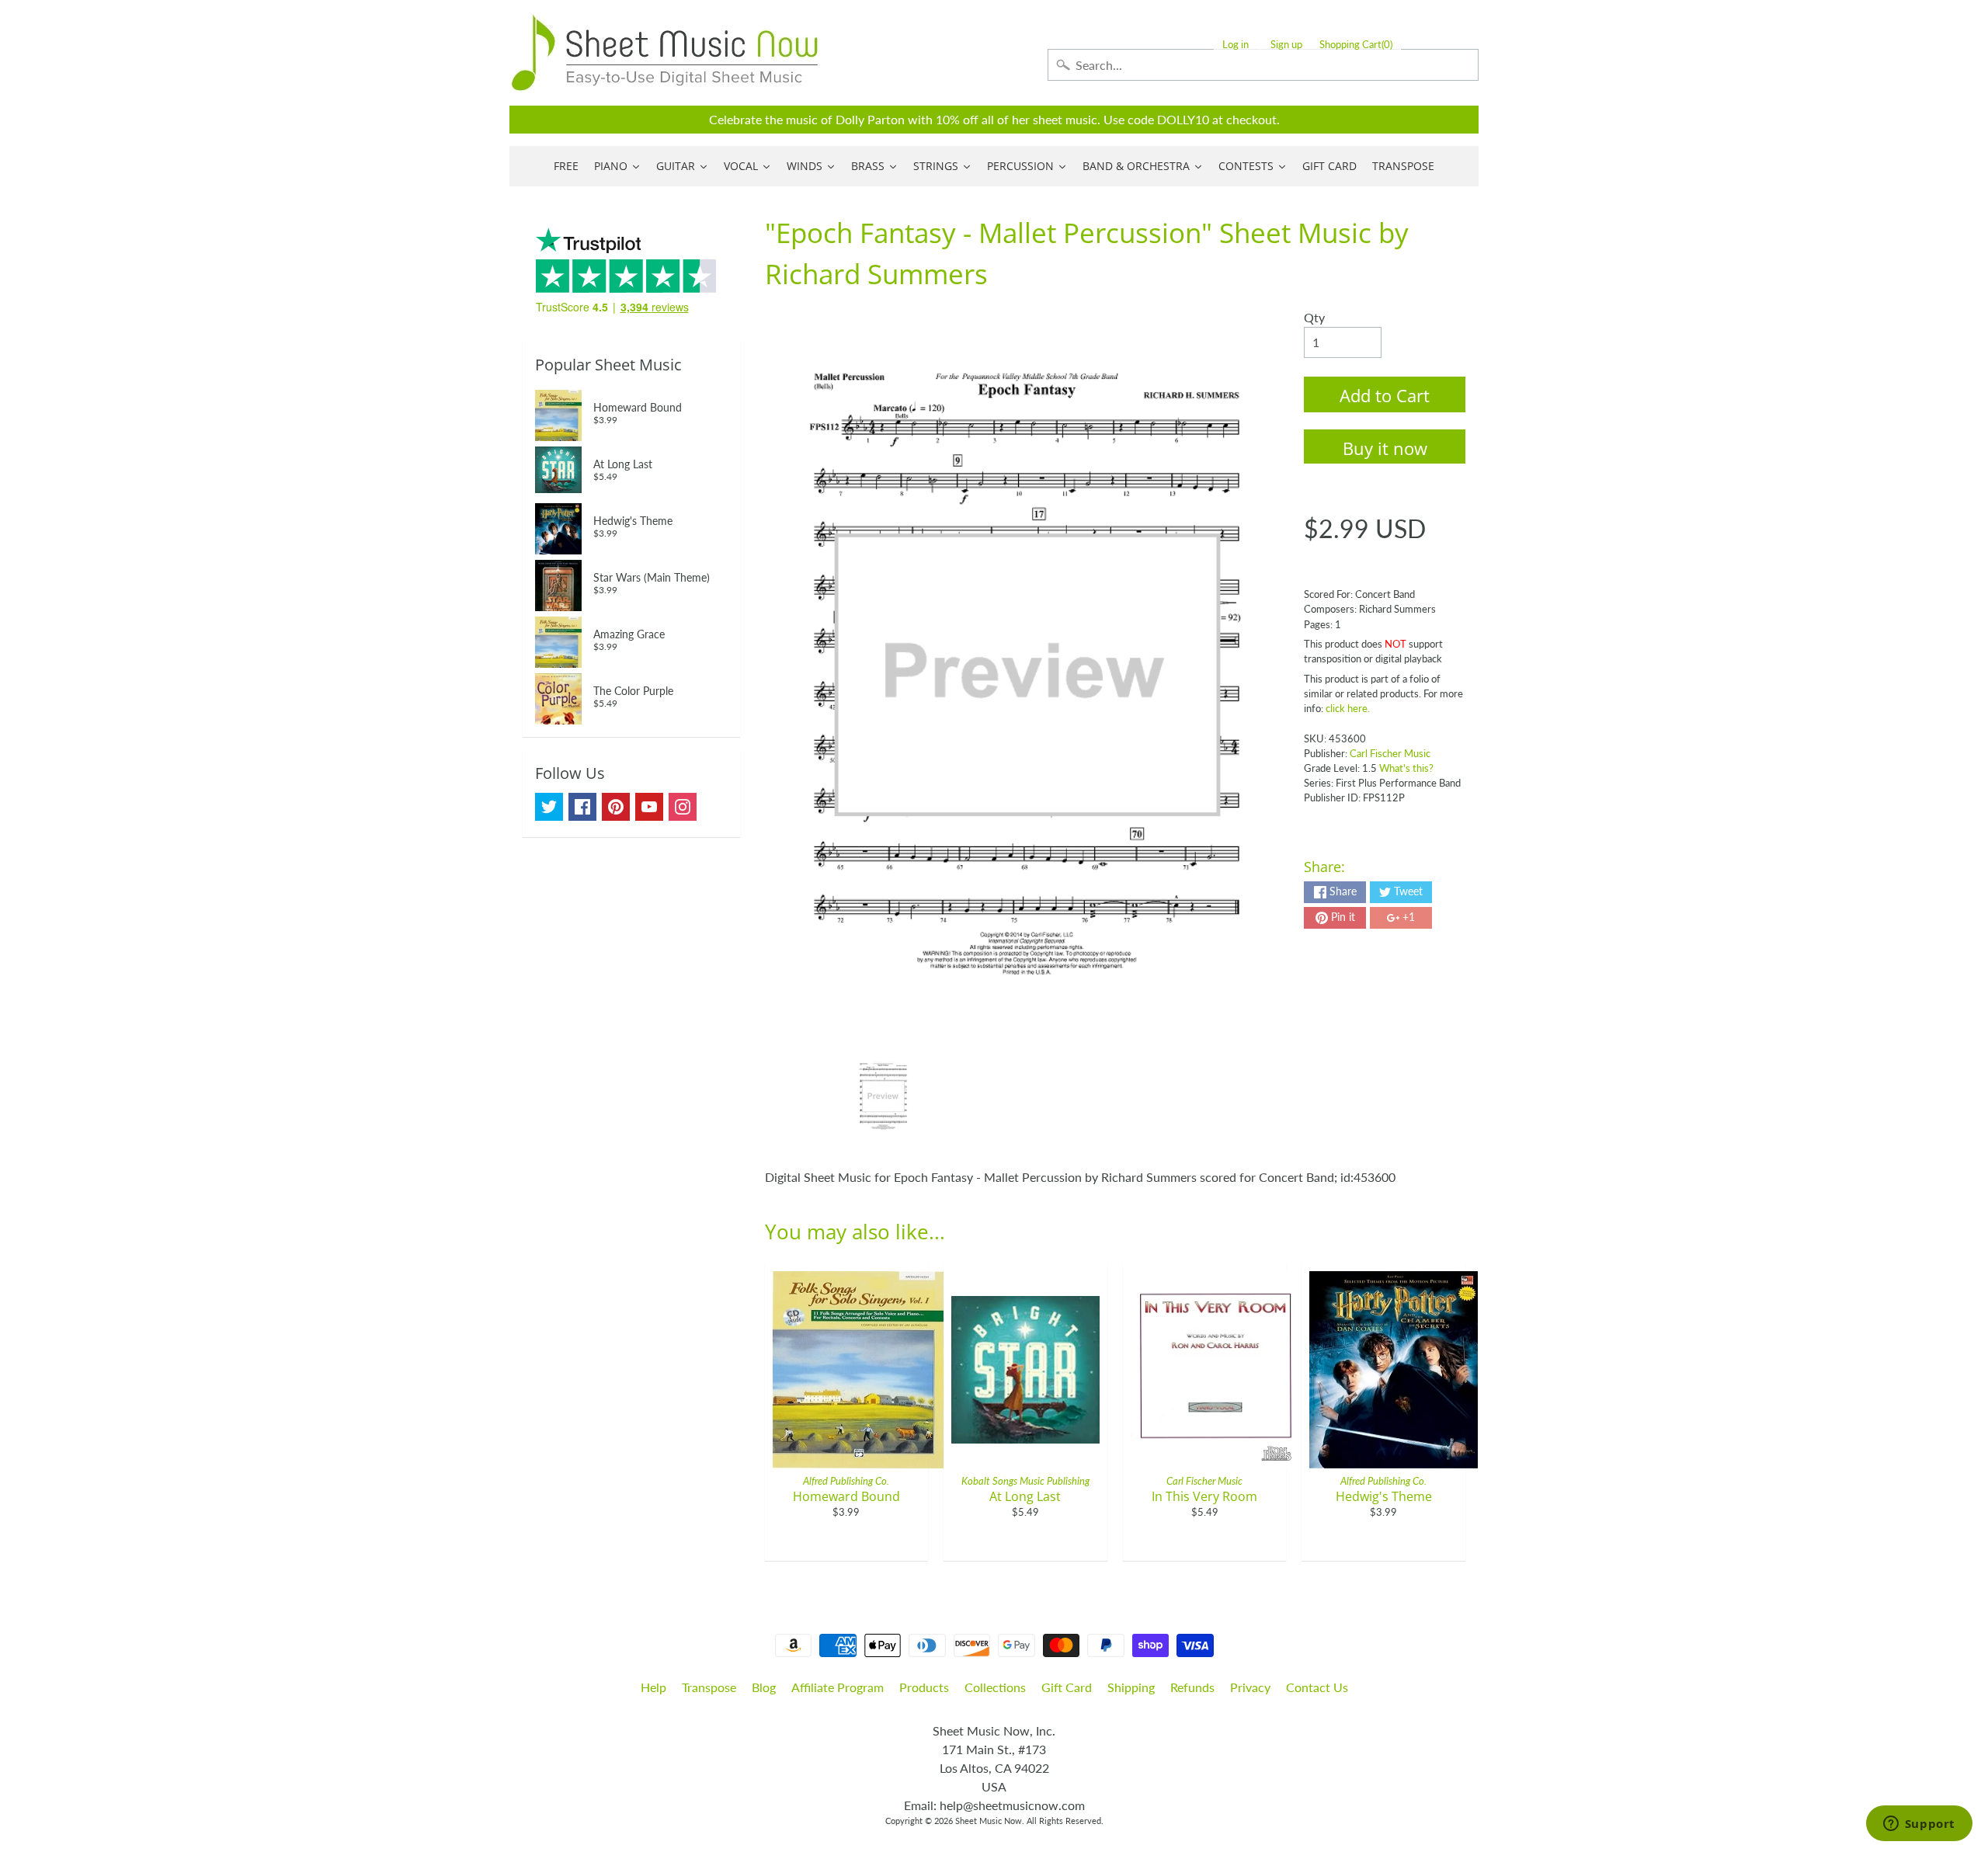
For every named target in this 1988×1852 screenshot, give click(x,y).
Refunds (1192, 1687)
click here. (1348, 708)
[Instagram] (683, 807)
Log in (1236, 45)
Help (653, 1687)
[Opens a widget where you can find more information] (1919, 1825)
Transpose (709, 1687)
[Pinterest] (616, 807)
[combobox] (1263, 65)
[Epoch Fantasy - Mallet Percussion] (883, 1096)
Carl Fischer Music (1390, 753)
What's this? (1406, 768)
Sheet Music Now (989, 1821)
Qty (1314, 317)
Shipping (1131, 1687)
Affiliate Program (838, 1687)
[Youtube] (649, 807)
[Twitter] (549, 807)
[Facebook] (582, 807)
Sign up (1286, 45)
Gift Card (1067, 1687)
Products (924, 1687)
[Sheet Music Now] (665, 53)
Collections (995, 1687)
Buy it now (1385, 448)
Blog (764, 1687)
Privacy (1250, 1687)
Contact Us (1317, 1687)
